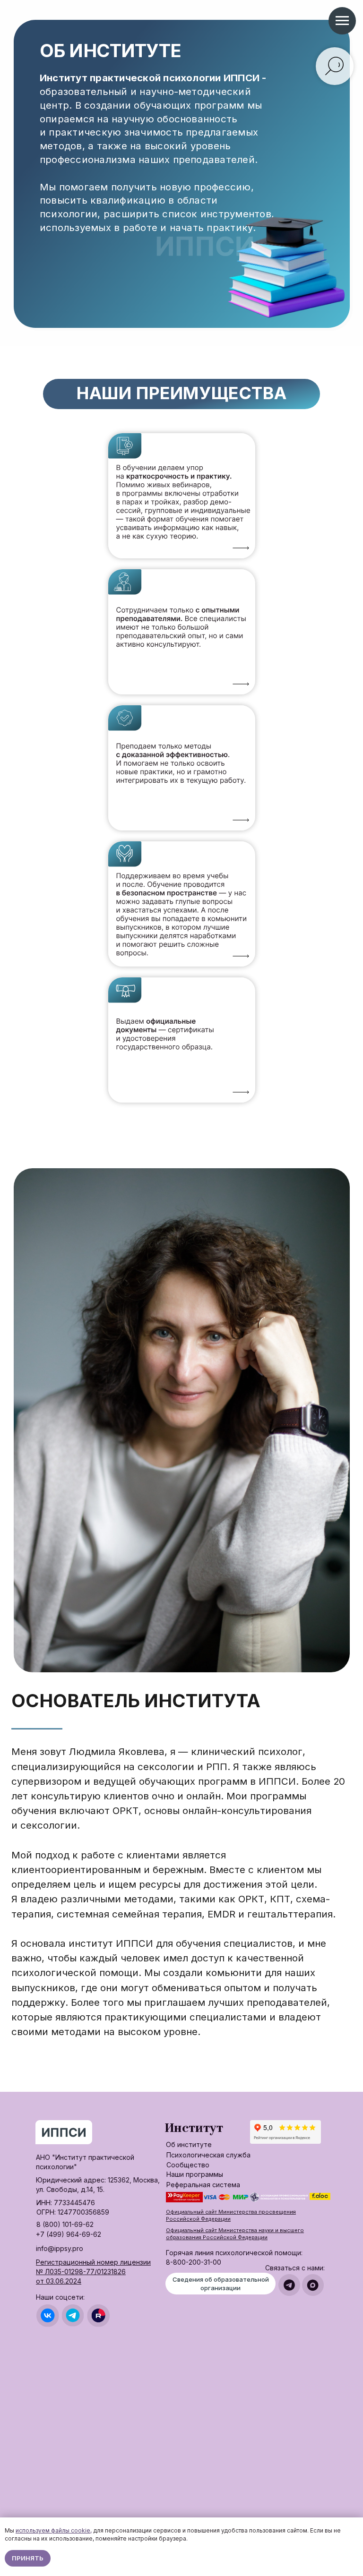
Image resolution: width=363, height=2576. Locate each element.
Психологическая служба (208, 2155)
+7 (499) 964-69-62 (69, 2234)
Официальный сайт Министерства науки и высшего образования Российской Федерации (235, 2234)
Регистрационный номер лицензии (93, 2262)
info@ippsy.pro (60, 2248)
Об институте (189, 2144)
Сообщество (188, 2165)
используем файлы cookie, (54, 2530)
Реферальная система (203, 2185)
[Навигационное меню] (342, 21)
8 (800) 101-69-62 (65, 2224)
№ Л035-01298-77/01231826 (81, 2272)
